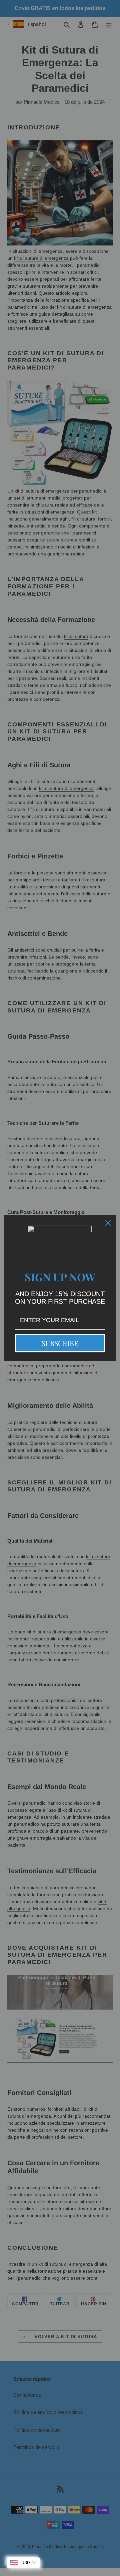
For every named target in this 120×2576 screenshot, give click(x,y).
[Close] (108, 1223)
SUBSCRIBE (60, 1343)
